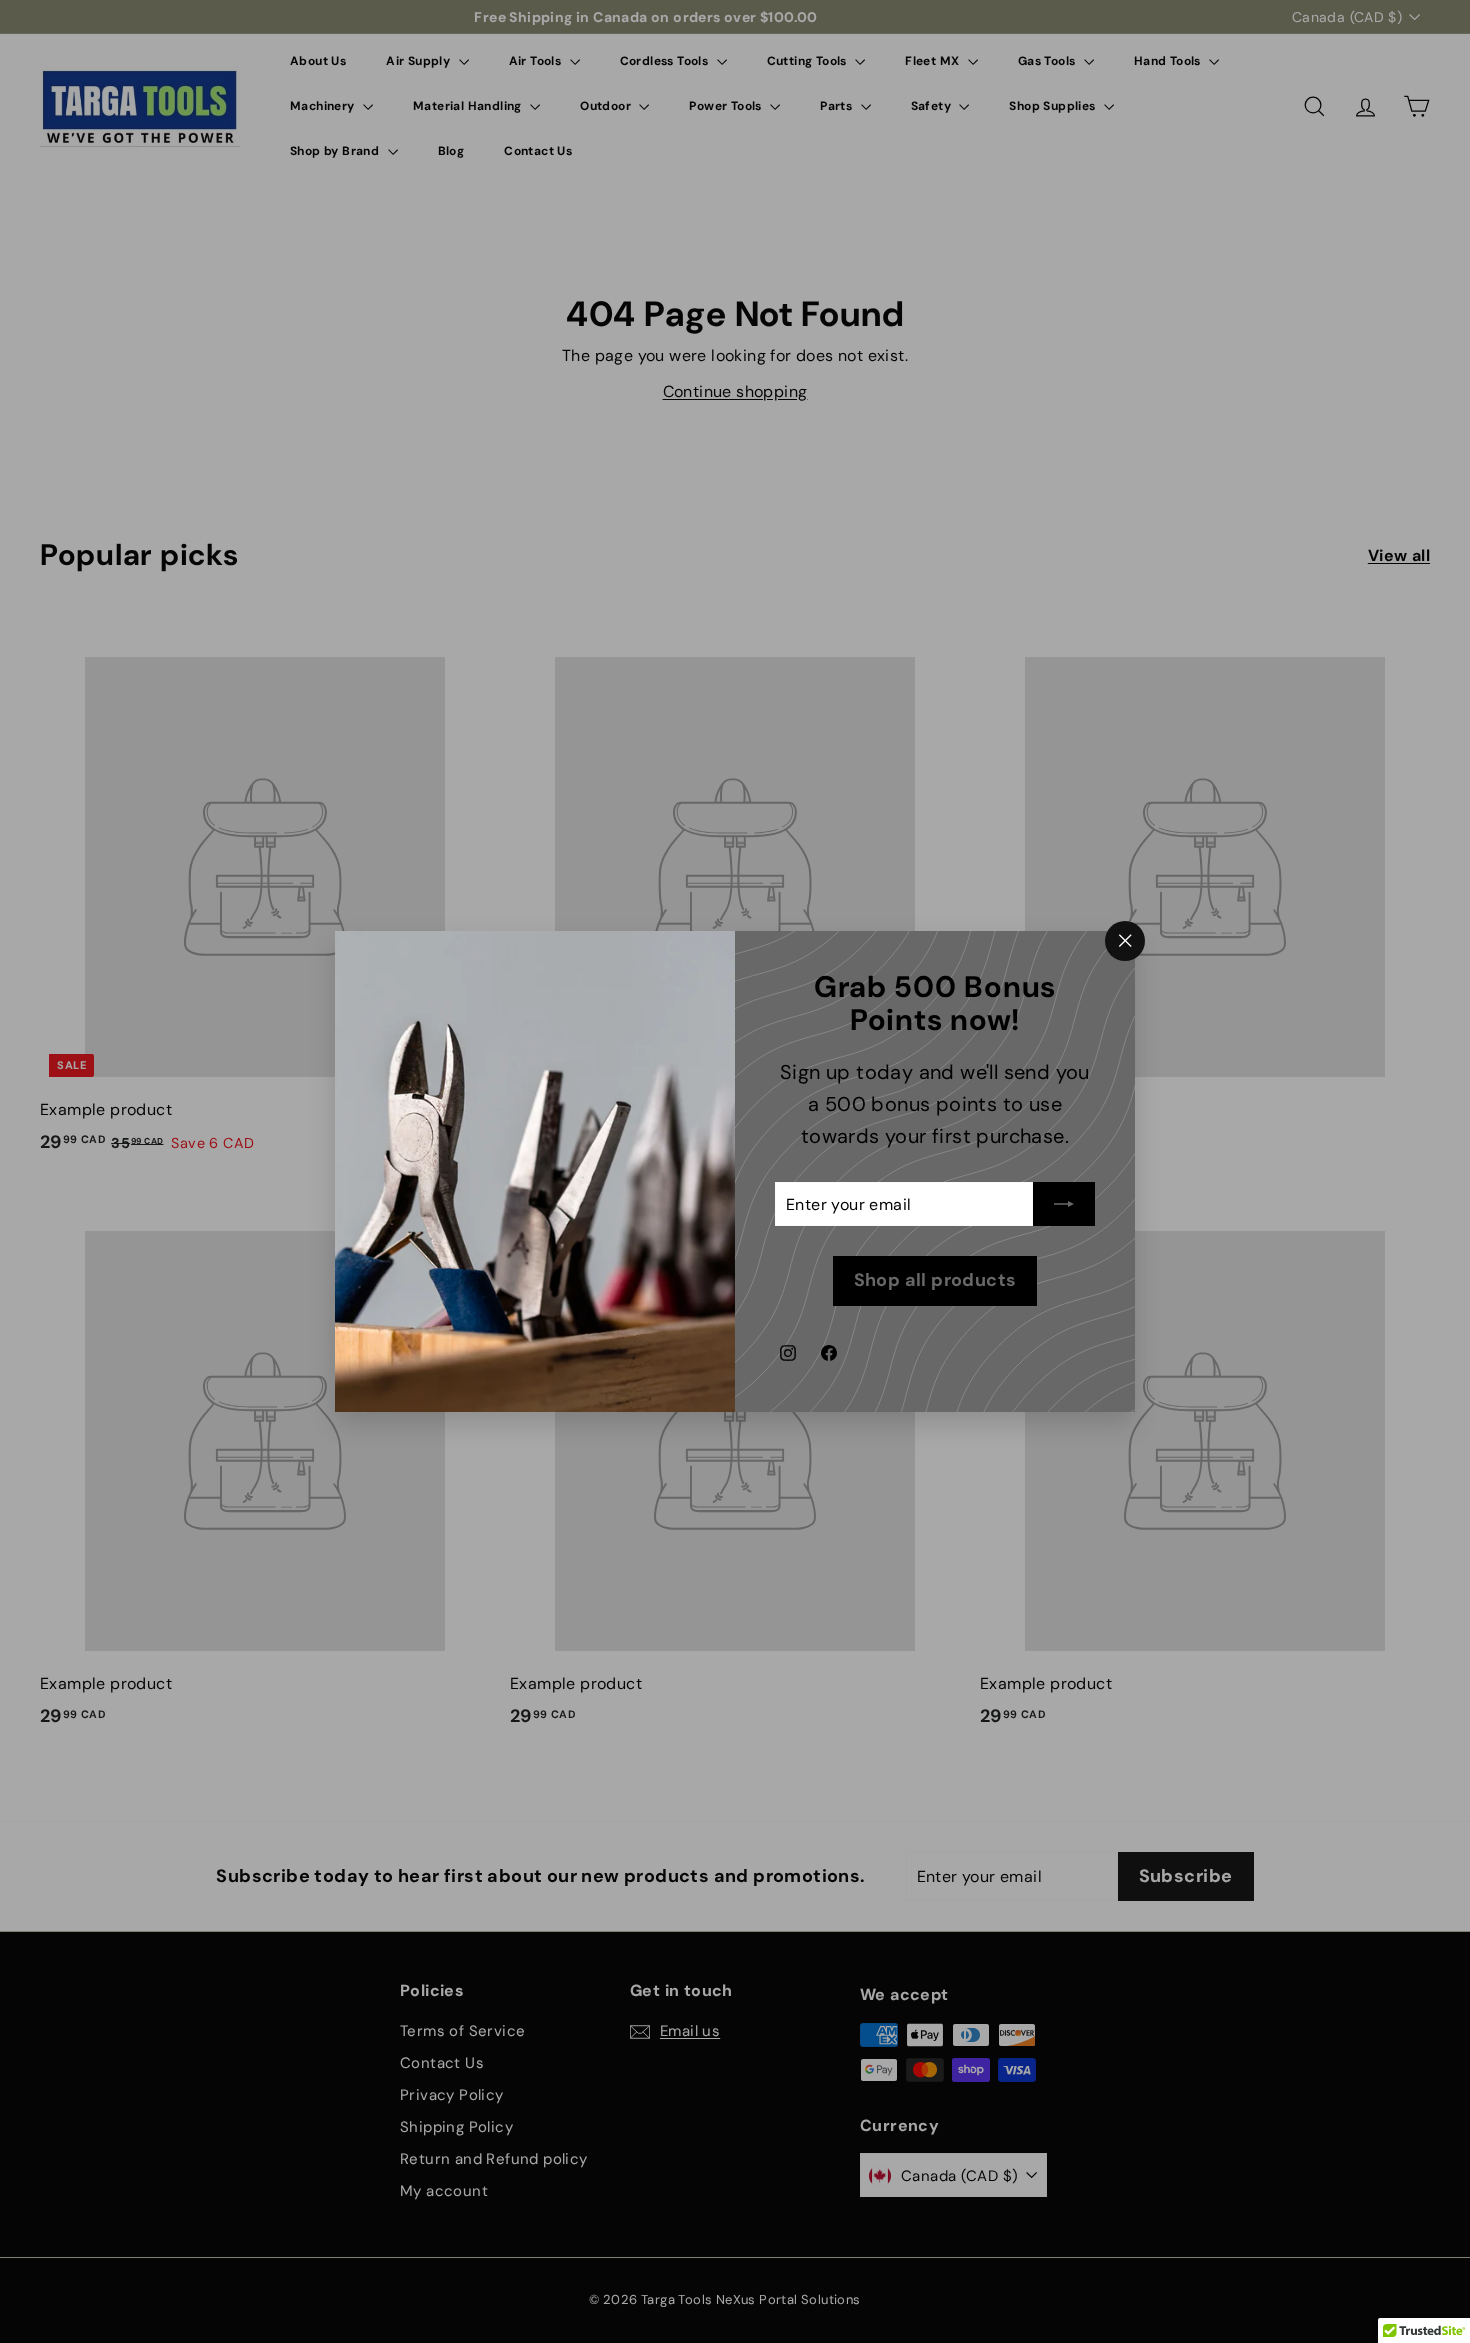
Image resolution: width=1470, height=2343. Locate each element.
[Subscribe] (1064, 1205)
